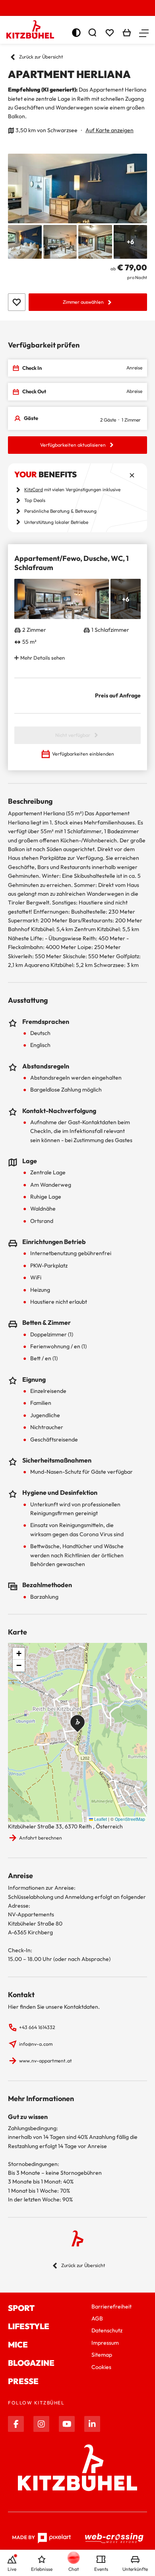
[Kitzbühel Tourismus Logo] (30, 29)
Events (101, 2569)
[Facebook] (16, 2424)
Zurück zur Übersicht (41, 57)
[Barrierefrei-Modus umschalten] (76, 33)
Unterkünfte (135, 2569)
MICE (18, 2345)
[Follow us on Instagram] (41, 2424)
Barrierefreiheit (111, 2306)
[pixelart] (42, 2538)
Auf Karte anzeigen (109, 130)
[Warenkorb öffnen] (127, 33)
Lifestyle (29, 2326)
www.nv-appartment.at (46, 2061)
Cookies (101, 2367)
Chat (74, 2569)
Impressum (105, 2343)
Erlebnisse (42, 2569)
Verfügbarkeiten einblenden (83, 754)
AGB (97, 2318)
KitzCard (34, 489)
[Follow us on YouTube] (67, 2424)
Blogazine (31, 2363)
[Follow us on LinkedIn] (92, 2424)
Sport (21, 2308)
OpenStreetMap (130, 1819)
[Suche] (92, 33)
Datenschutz (107, 2330)
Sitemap (102, 2355)
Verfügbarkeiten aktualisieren (73, 445)
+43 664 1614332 (37, 2027)
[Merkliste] (110, 33)
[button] (144, 33)
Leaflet (100, 1819)
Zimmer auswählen (83, 302)
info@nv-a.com (36, 2044)
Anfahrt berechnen (41, 1838)
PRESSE (23, 2381)
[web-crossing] (114, 2538)
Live (12, 2569)
